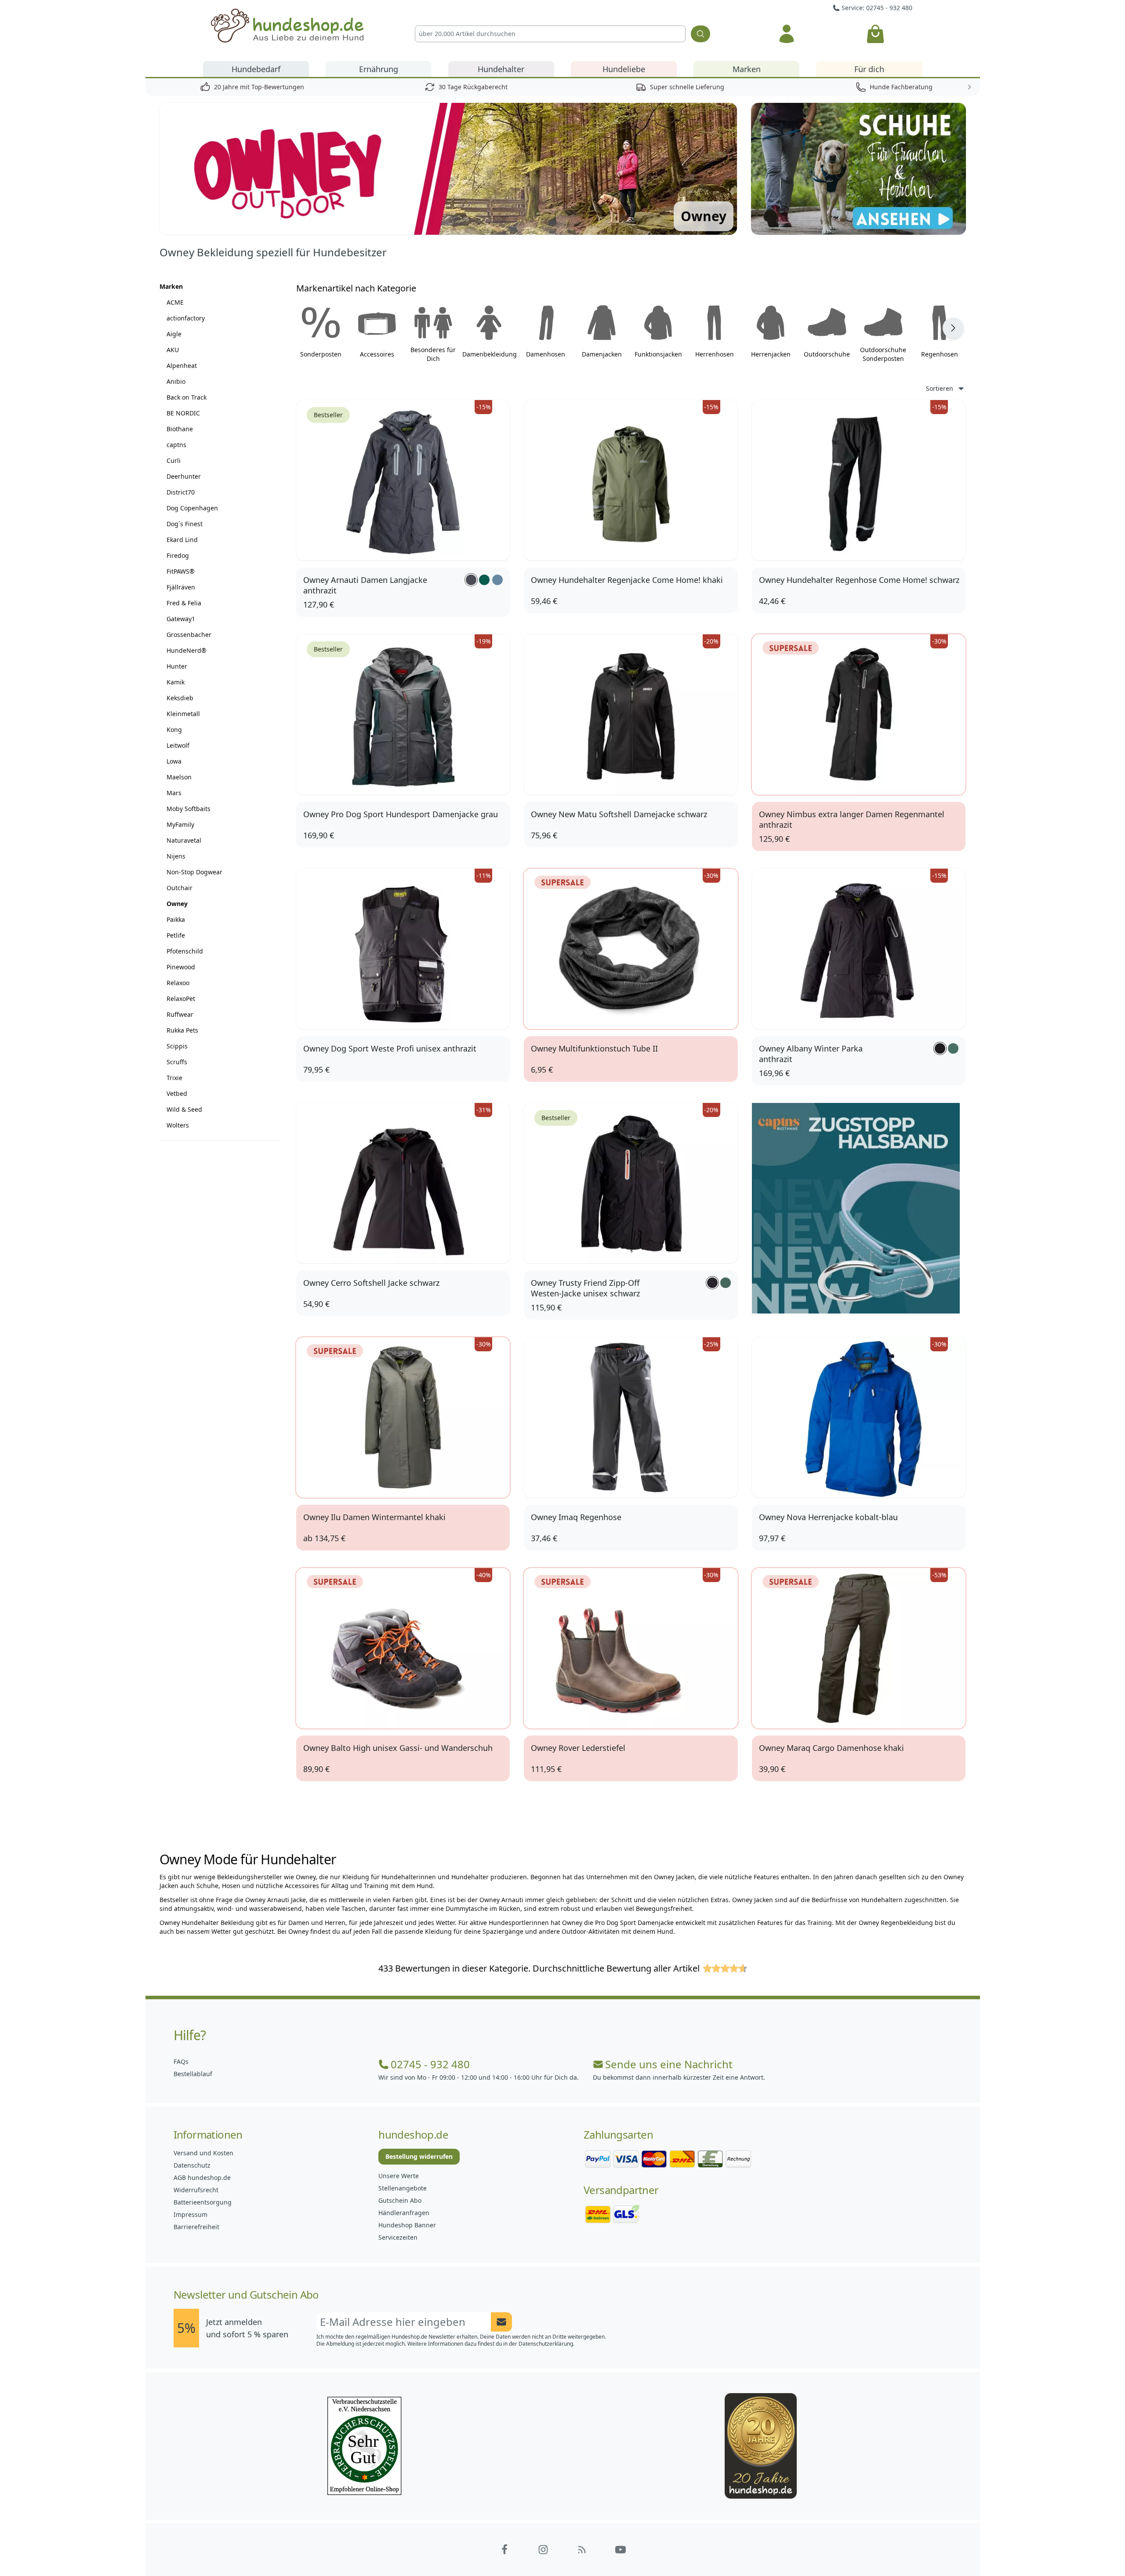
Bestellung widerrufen (419, 2156)
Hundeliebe (624, 69)
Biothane (180, 429)
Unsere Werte (399, 2176)
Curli (174, 460)
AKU (173, 350)
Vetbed (177, 1093)
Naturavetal (184, 840)
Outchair (180, 888)
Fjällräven (181, 587)
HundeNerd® (187, 650)
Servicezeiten (398, 2237)
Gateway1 (181, 619)
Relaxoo (178, 983)
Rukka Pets (182, 1030)
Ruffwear (180, 1014)
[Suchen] (700, 34)
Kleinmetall (183, 714)
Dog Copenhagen (192, 508)
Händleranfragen (404, 2213)
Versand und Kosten (203, 2153)
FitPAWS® (181, 571)
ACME (175, 302)
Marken (747, 69)
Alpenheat (182, 366)
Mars (174, 793)
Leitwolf (178, 745)
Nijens (176, 856)
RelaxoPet (181, 999)
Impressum (191, 2214)
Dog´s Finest (185, 524)
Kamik (176, 682)
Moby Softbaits (189, 809)
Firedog (178, 555)
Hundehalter (501, 69)
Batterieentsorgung (203, 2202)
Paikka (176, 919)
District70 (181, 492)
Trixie (174, 1078)
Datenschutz (192, 2165)
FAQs (181, 2061)
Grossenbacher (189, 635)
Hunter (177, 666)
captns (176, 445)
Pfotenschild (185, 951)
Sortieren (940, 388)
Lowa (174, 761)
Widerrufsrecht (196, 2190)
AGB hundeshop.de (202, 2178)
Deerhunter (184, 476)
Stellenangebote (403, 2188)
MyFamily (180, 824)
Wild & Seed (184, 1109)
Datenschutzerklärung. (546, 2344)
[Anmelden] (786, 34)
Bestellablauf (193, 2074)
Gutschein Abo (400, 2200)
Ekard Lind (182, 540)
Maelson (179, 777)
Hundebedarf (256, 69)
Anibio (176, 381)
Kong (174, 730)
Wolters (178, 1125)
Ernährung (379, 69)
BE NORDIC (183, 413)
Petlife (176, 935)
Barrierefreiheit (196, 2227)
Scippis (177, 1046)
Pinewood (181, 967)
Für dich (869, 69)
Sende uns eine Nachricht (669, 2064)
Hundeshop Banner (407, 2225)
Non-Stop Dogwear (194, 872)
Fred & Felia (184, 603)
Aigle (174, 334)
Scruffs (177, 1062)
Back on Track (187, 397)
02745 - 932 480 (430, 2064)
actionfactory (186, 318)
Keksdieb (180, 698)
